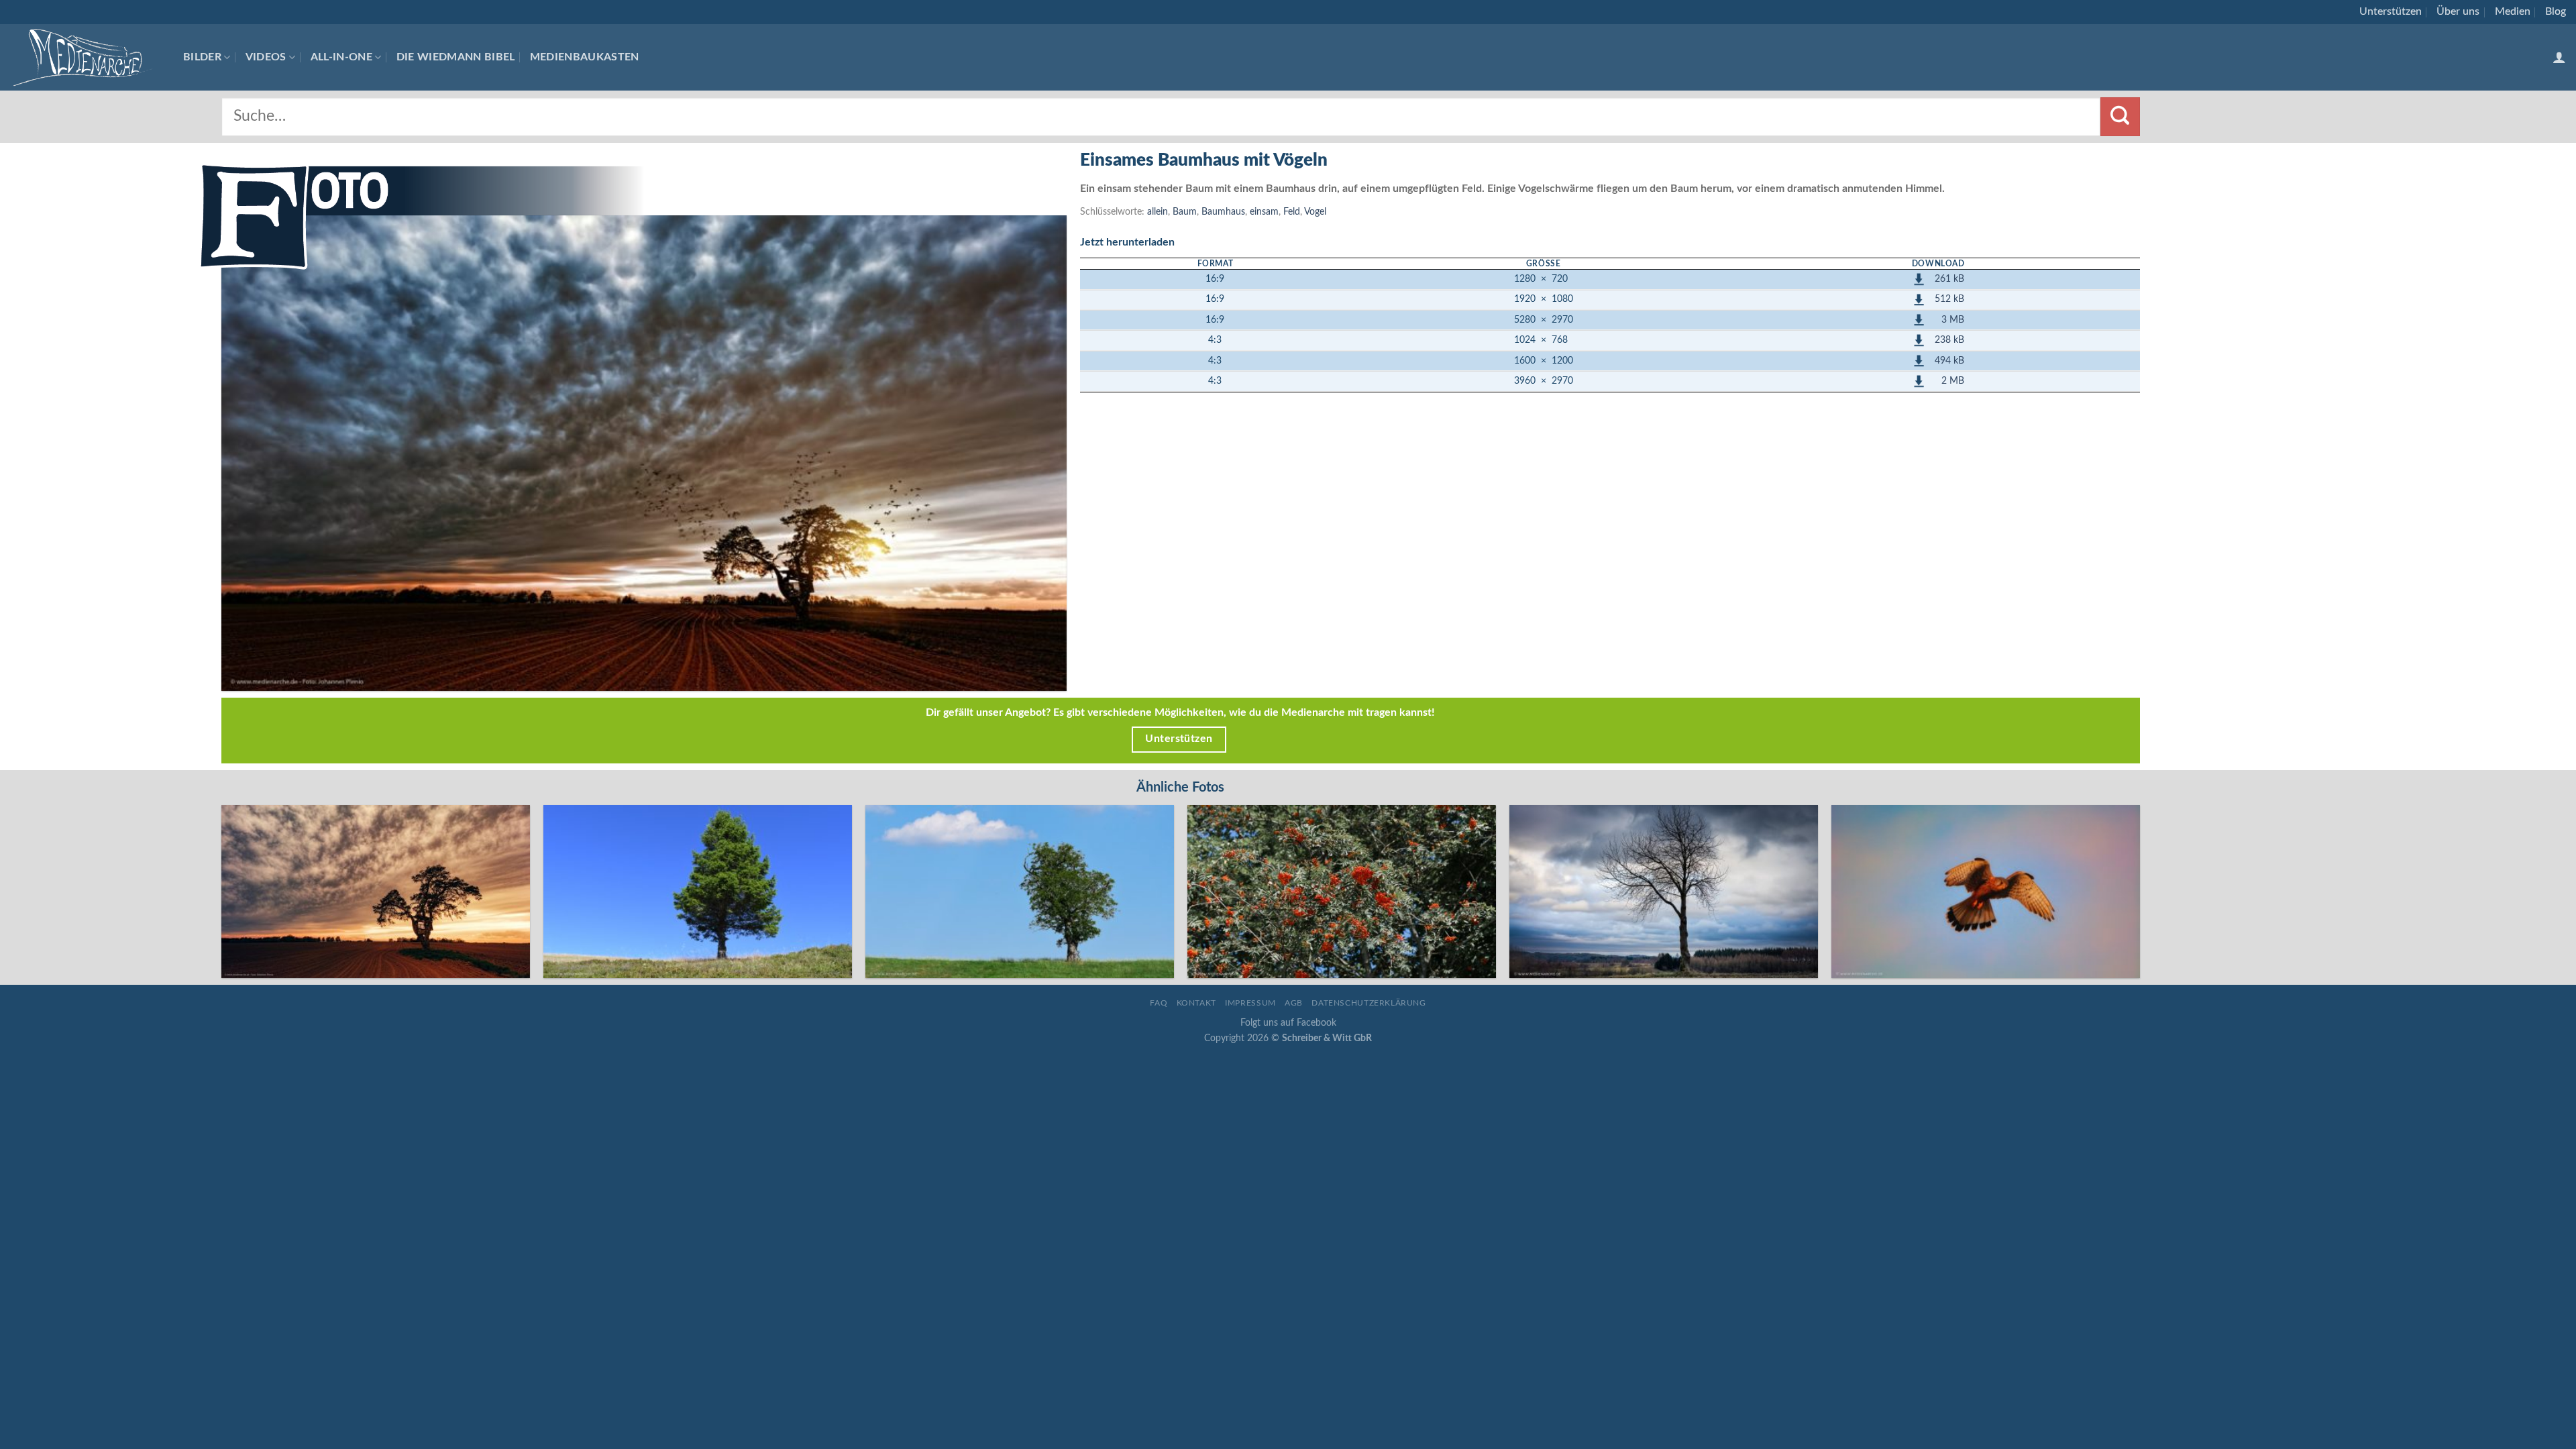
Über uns (2458, 11)
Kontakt (1196, 1003)
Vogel (1315, 212)
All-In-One (341, 57)
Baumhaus (1223, 212)
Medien (2513, 11)
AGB (1294, 1003)
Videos (266, 57)
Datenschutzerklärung (1368, 1003)
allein (1158, 212)
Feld (1292, 212)
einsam (1264, 212)
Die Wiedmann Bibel (456, 57)
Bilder (202, 57)
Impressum (1250, 1003)
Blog (2556, 11)
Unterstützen (2391, 11)
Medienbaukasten (585, 57)
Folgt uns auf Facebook (1288, 1023)
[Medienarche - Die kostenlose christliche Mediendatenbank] (87, 57)
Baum (1185, 212)
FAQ (1159, 1003)
